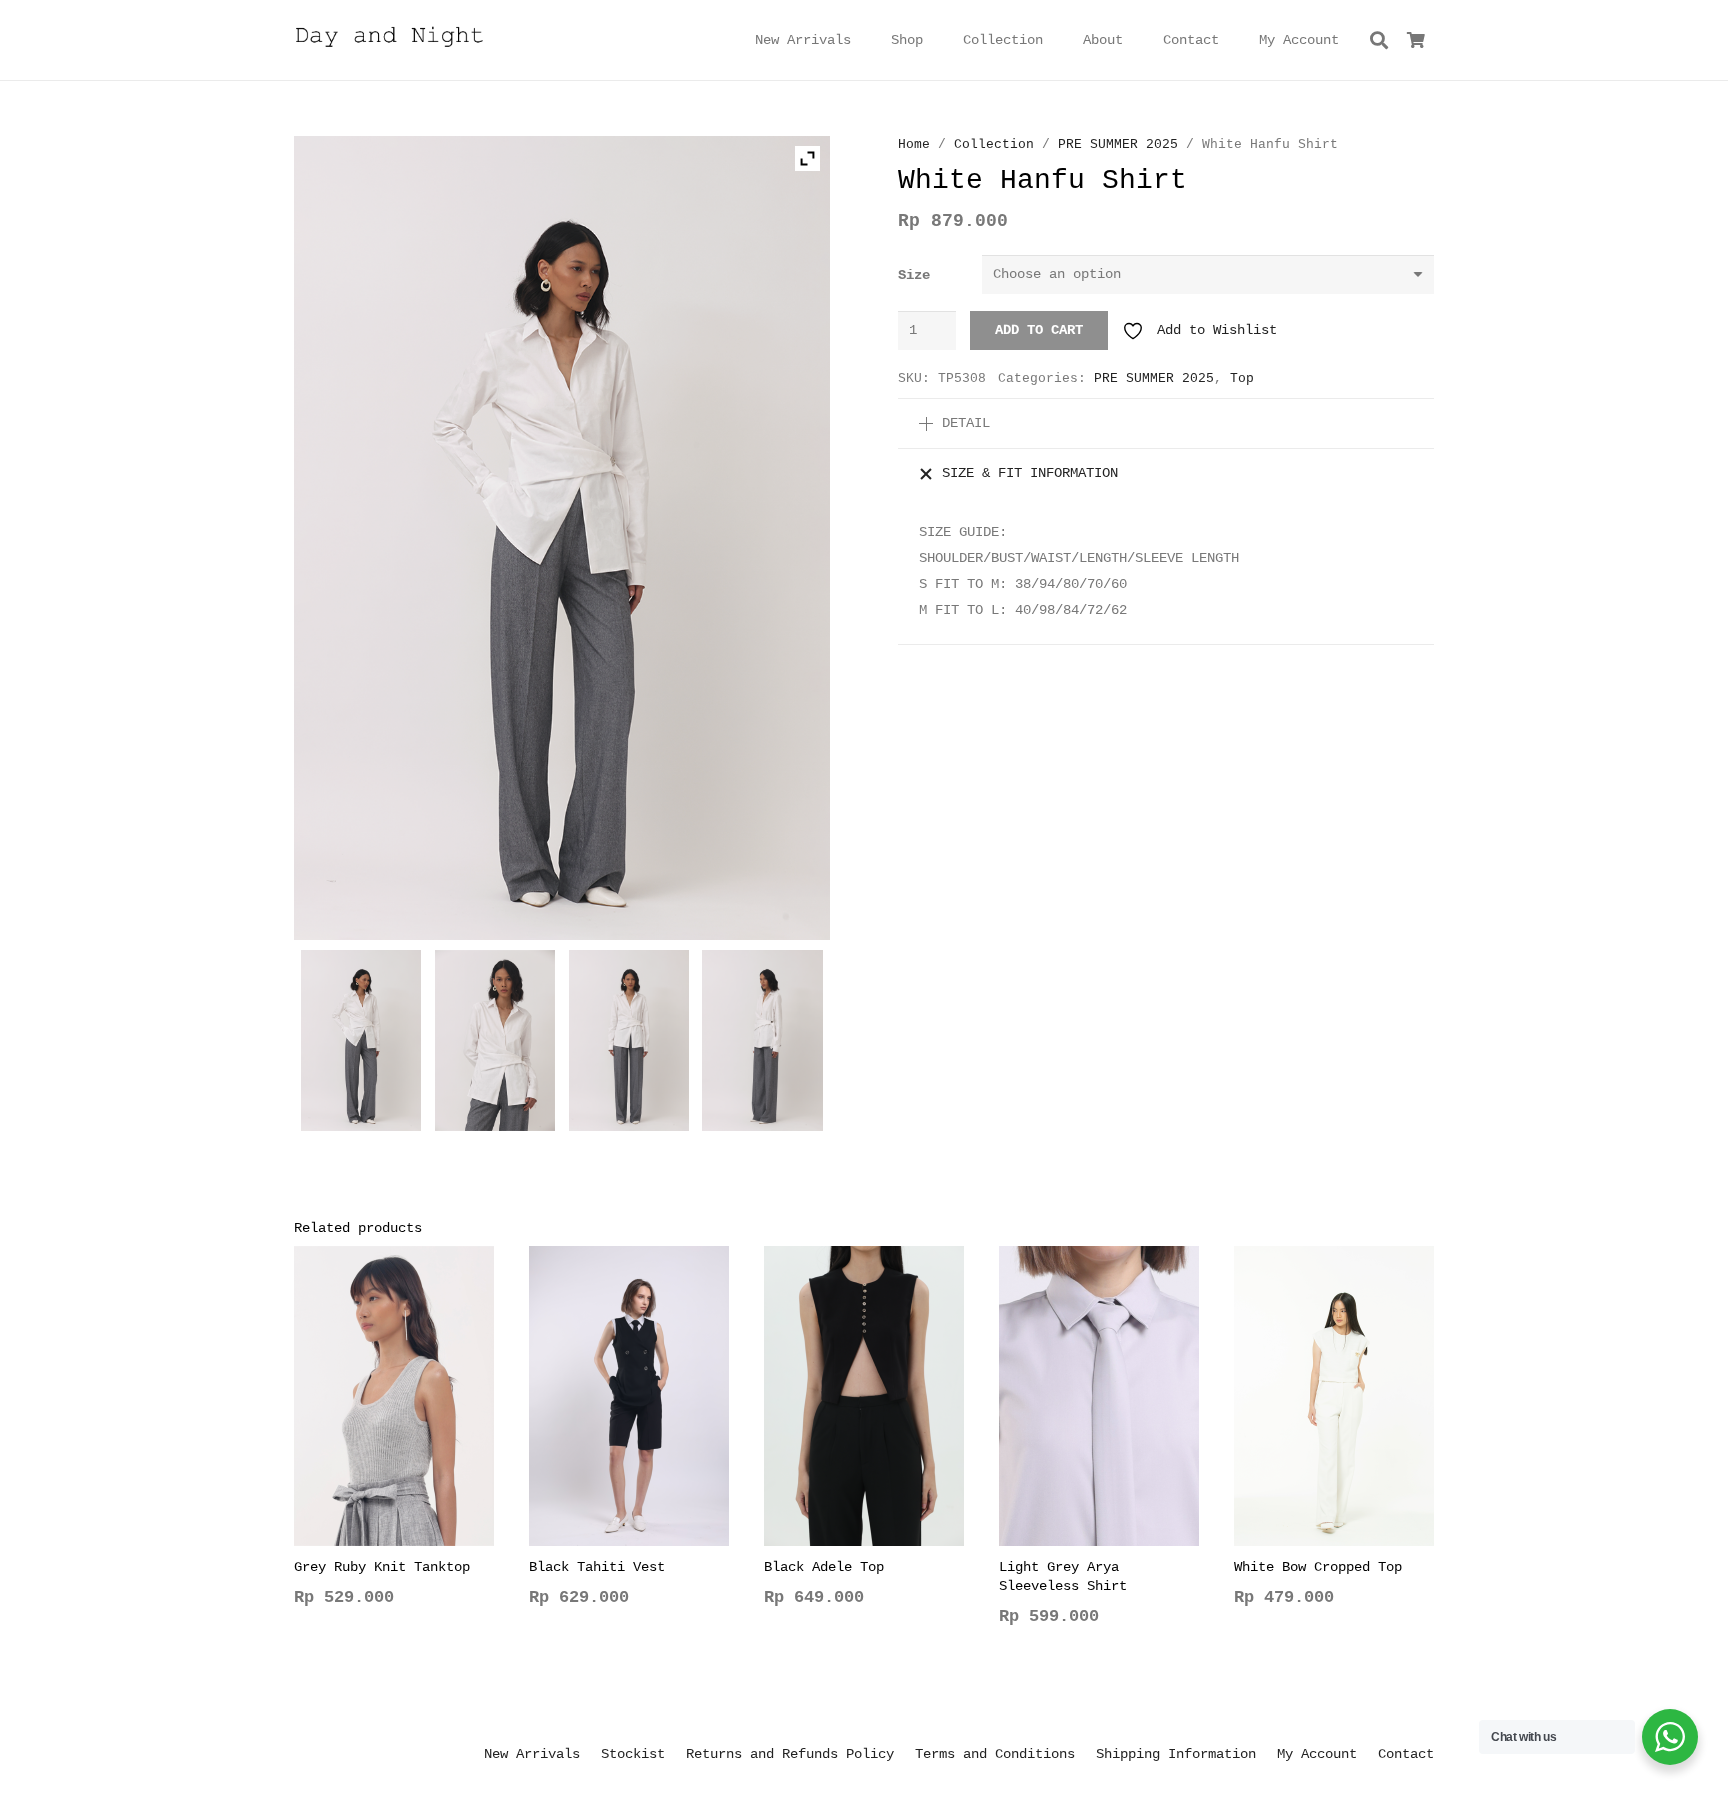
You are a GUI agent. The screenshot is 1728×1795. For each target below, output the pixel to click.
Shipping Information (1176, 1754)
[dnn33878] (495, 1045)
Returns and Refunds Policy (790, 1754)
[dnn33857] (629, 1045)
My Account (1317, 1754)
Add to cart (1039, 330)
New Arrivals (532, 1754)
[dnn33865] (361, 1045)
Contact (1406, 1754)
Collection (994, 145)
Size (914, 275)
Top (1242, 379)
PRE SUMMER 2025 (1118, 145)
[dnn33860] (762, 1045)
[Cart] (1416, 40)
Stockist (633, 1754)
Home (914, 145)
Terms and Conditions (995, 1754)
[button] (935, 40)
